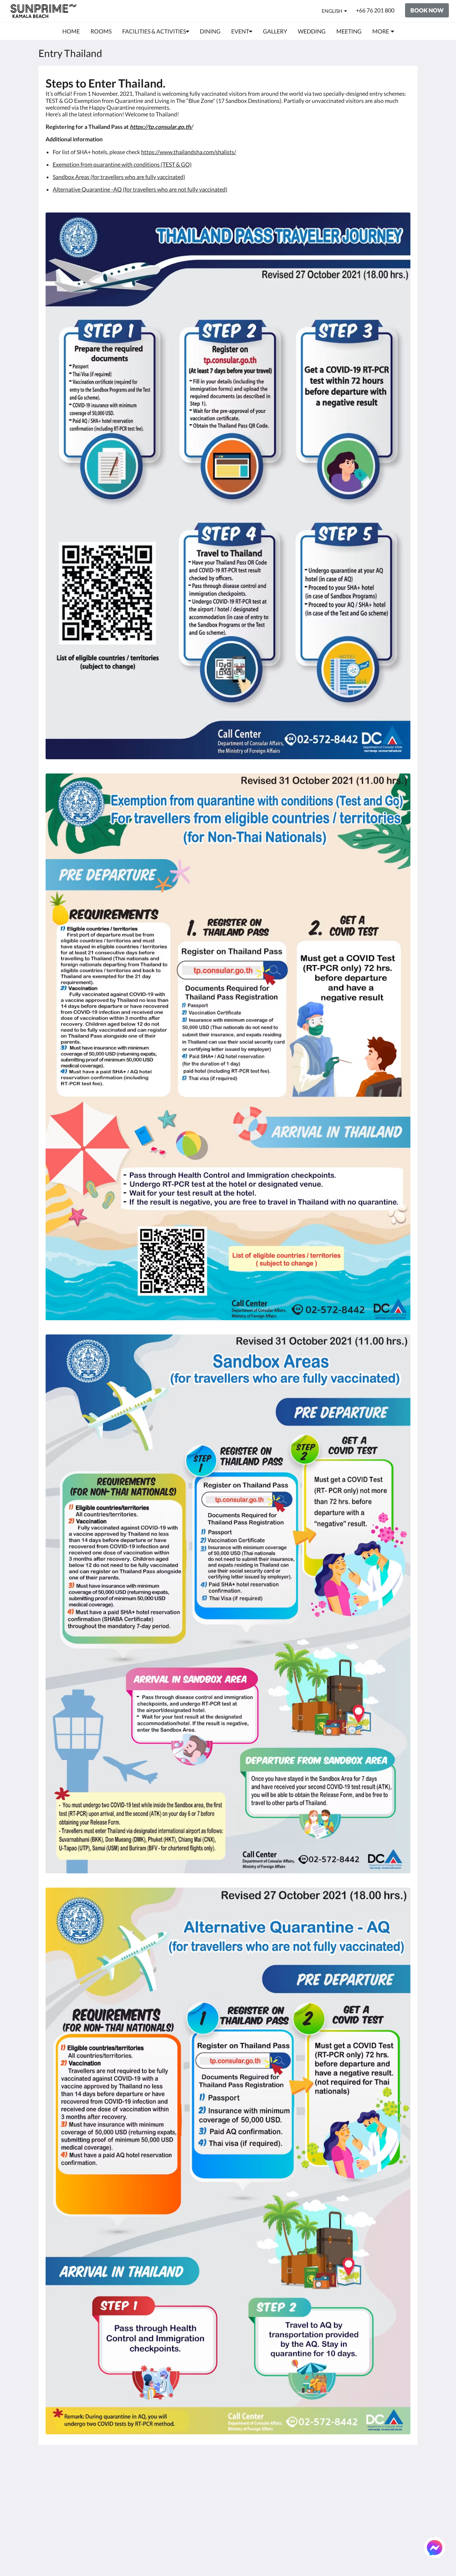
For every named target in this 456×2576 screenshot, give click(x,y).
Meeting (242, 2512)
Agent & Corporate (255, 2525)
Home (239, 2476)
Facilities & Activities (257, 2488)
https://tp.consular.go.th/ (161, 127)
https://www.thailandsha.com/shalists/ (189, 152)
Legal (176, 2506)
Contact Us (245, 2537)
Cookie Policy (186, 2494)
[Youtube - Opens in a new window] (403, 2480)
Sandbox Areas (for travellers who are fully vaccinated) (119, 177)
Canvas (401, 2555)
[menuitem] (71, 31)
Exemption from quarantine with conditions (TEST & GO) (122, 164)
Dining (240, 2494)
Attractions (246, 2519)
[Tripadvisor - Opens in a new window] (384, 2480)
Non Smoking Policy (194, 2500)
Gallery (240, 2500)
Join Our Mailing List (195, 2476)
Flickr (238, 2531)
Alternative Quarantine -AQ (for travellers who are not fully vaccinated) (140, 189)
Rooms (240, 2482)
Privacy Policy (187, 2488)
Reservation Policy (192, 2482)
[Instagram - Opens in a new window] (364, 2480)
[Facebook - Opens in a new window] (325, 2480)
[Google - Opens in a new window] (344, 2480)
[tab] (197, 2464)
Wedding (243, 2506)
